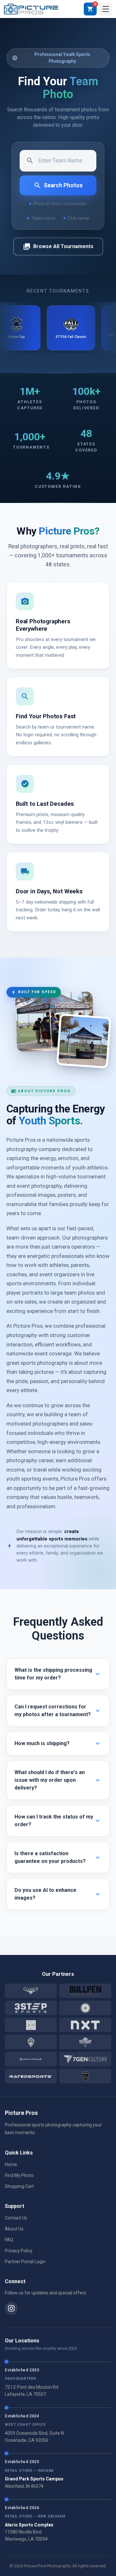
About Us (14, 2229)
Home (11, 2164)
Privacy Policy (19, 2251)
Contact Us (16, 2218)
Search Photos (58, 185)
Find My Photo (19, 2175)
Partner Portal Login (25, 2262)
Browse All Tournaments (58, 246)
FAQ (9, 2240)
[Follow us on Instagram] (11, 2308)
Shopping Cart (19, 2186)
